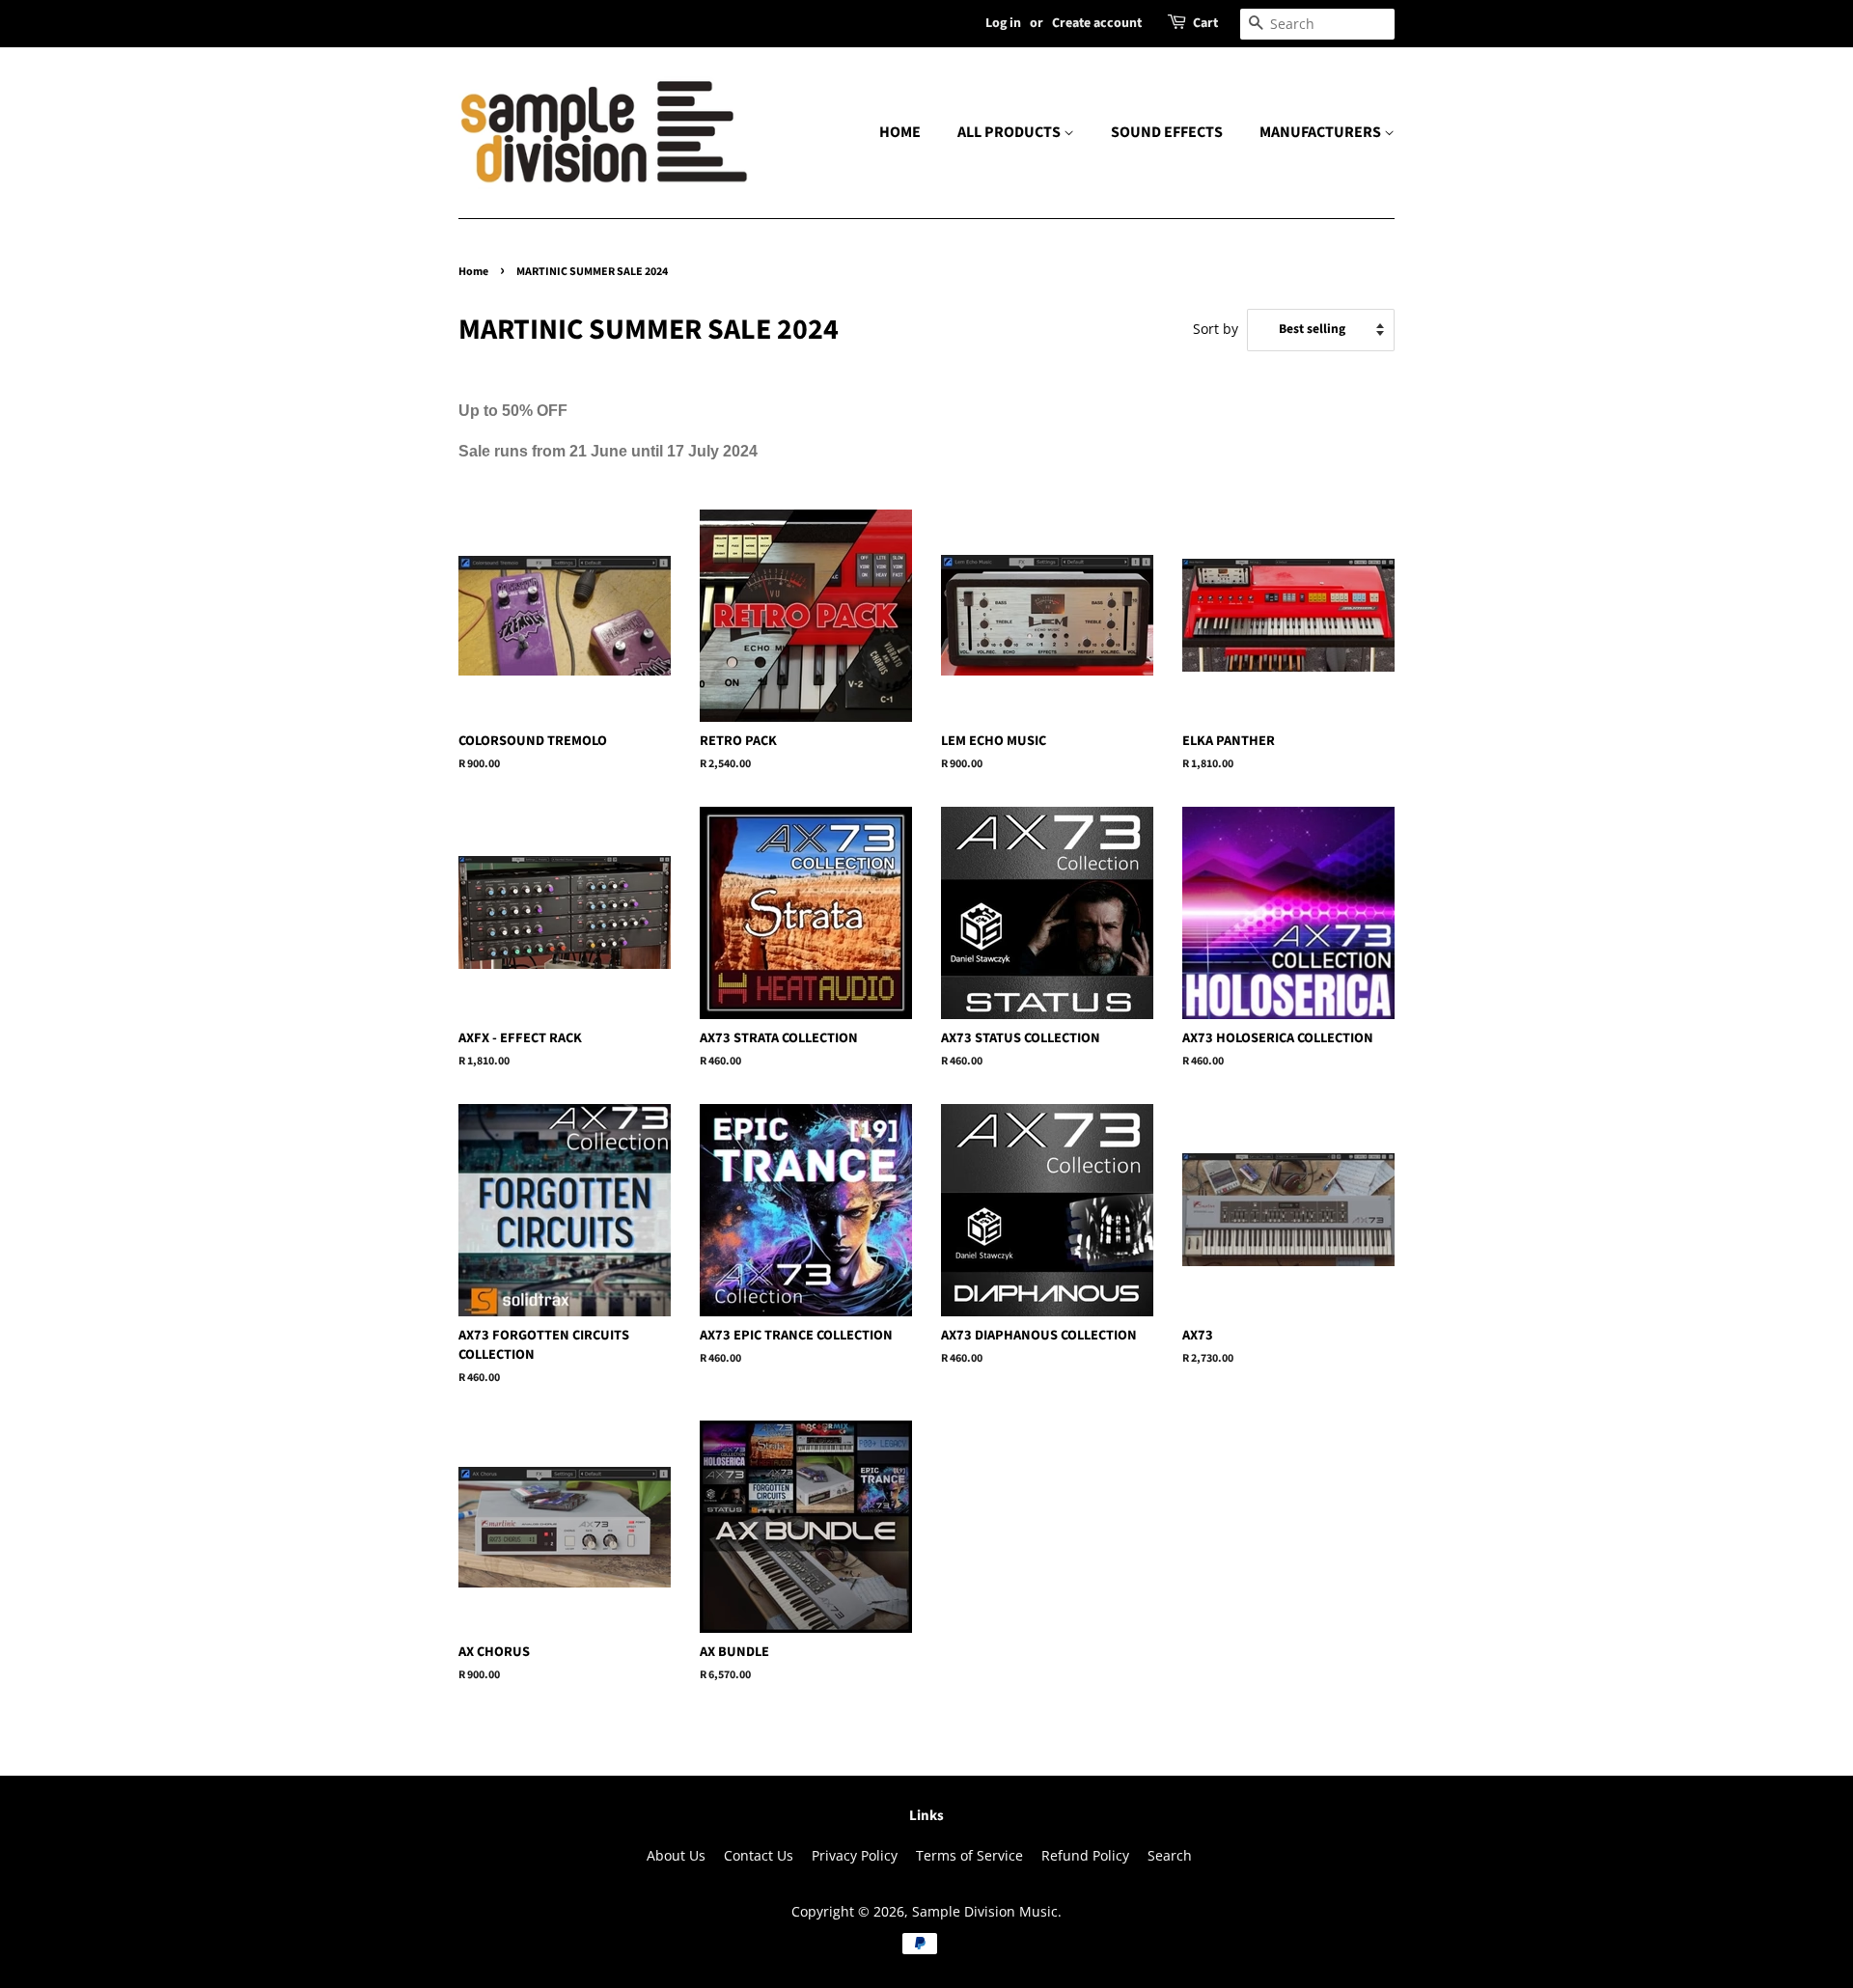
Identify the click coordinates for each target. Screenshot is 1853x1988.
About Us (676, 1855)
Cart (1205, 23)
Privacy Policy (855, 1855)
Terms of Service (969, 1855)
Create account (1097, 23)
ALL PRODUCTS (1010, 132)
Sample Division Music (985, 1911)
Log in (1003, 23)
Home (473, 272)
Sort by (1216, 329)
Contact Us (759, 1855)
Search (1170, 1855)
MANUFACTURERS (1322, 132)
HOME (900, 132)
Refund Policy (1085, 1855)
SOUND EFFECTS (1167, 132)
